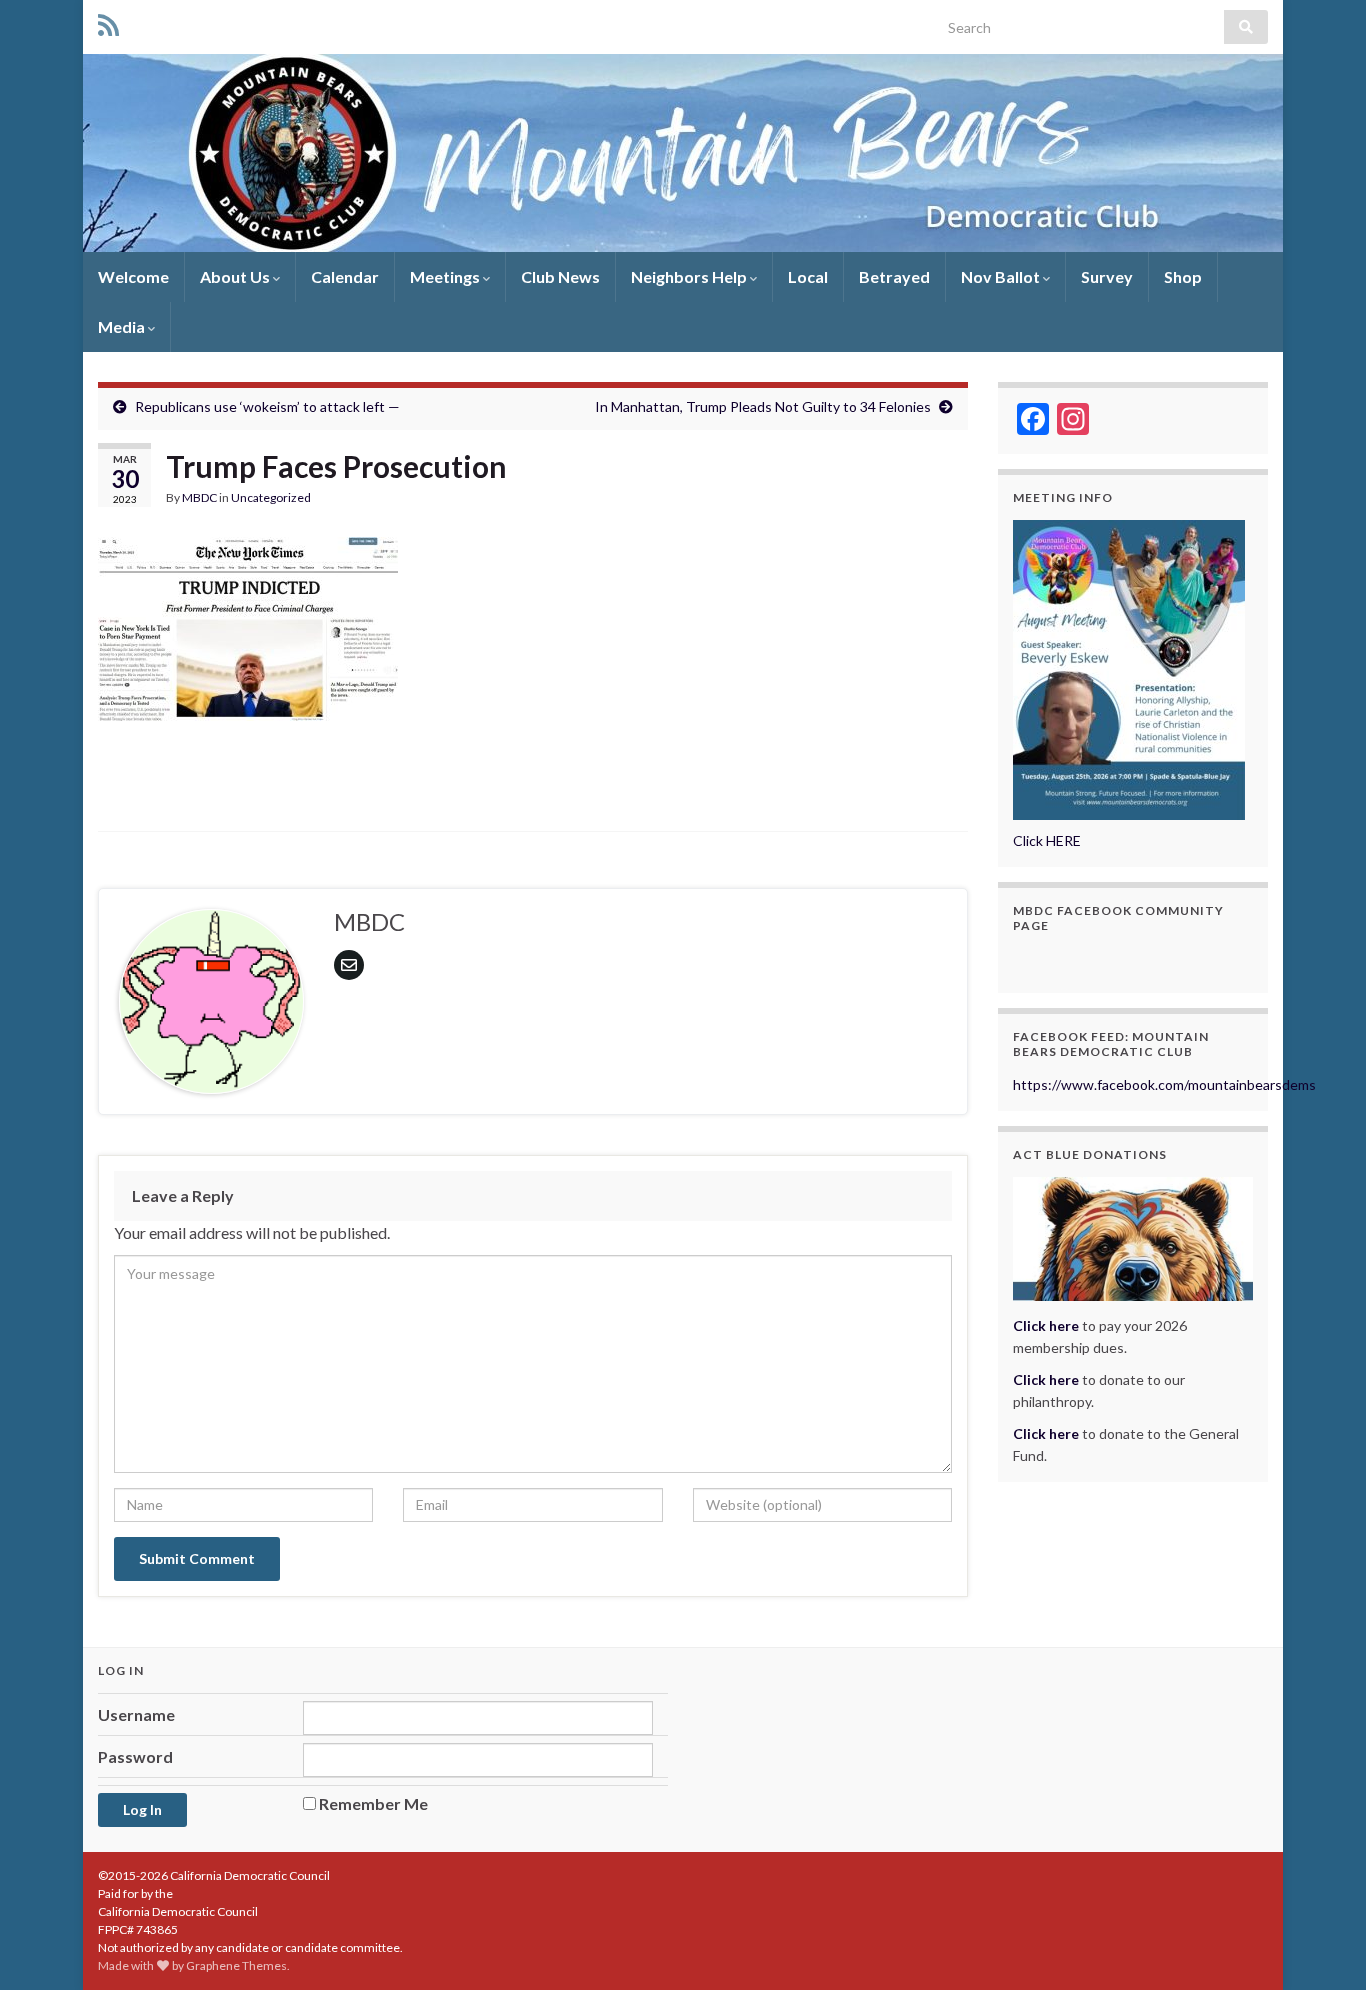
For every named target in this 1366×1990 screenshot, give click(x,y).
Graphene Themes (236, 1965)
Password (135, 1756)
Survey (1107, 276)
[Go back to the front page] (683, 153)
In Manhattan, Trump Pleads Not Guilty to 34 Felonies (763, 406)
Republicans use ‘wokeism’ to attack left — (267, 406)
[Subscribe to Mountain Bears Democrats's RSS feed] (108, 21)
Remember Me (373, 1803)
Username (136, 1714)
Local (808, 276)
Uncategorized (271, 497)
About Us (236, 276)
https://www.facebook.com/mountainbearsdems (1164, 1084)
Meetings (446, 276)
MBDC (199, 497)
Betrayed (894, 276)
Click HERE (1047, 840)
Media (123, 326)
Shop (1183, 276)
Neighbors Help (690, 276)
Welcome (133, 276)
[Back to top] (1321, 1945)
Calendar (345, 276)
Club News (560, 276)
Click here (1046, 1379)
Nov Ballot (1002, 276)
